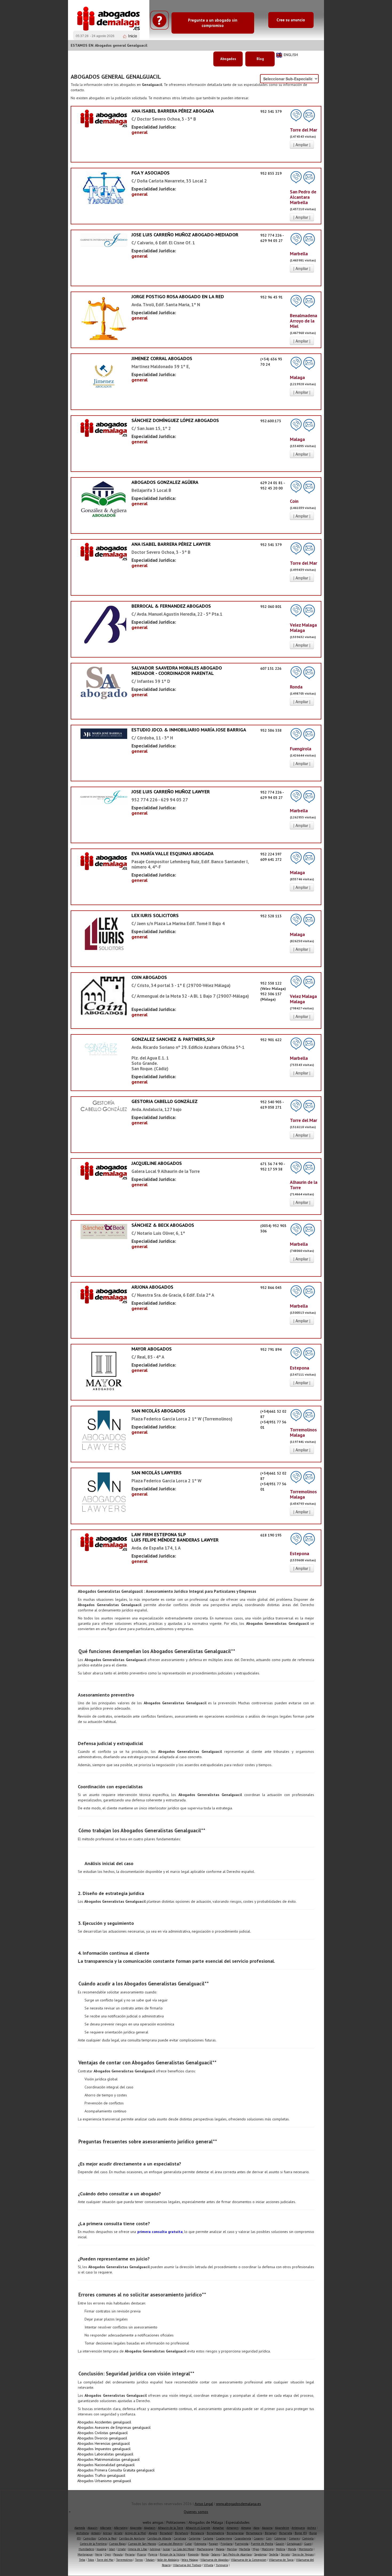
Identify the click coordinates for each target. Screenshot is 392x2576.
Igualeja (101, 2549)
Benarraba (286, 2533)
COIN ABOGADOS (149, 977)
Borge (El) (301, 2533)
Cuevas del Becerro (171, 2544)
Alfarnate (106, 2528)
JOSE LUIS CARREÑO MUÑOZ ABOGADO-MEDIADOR (185, 235)
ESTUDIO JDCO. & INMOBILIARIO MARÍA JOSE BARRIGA (189, 730)
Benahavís (182, 2533)
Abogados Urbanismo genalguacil (104, 2481)
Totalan (150, 2560)
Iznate (122, 2549)
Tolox (91, 2560)
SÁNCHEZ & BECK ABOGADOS (163, 1225)
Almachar (218, 2528)
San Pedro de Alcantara (237, 2554)
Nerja (99, 2554)
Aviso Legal (204, 2504)
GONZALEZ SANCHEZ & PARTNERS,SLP (173, 1039)
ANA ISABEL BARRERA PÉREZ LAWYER (171, 544)
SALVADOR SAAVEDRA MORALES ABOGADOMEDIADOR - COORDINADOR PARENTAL (177, 670)
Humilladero (86, 2549)
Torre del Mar (105, 2560)
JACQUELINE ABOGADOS (157, 1163)
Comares (294, 2538)
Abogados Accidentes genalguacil (104, 2422)
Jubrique (155, 2549)
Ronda (205, 2554)
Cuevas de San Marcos (142, 2544)
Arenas (107, 2533)
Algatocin (150, 2528)
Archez (312, 2528)
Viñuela (209, 2565)
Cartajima (195, 2538)
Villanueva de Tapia (281, 2560)
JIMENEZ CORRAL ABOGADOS (162, 358)
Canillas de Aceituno (132, 2538)
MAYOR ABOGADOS (152, 1349)
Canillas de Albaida (159, 2538)
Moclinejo (268, 2549)
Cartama (208, 2538)
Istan (112, 2549)
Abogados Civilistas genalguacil (103, 2433)
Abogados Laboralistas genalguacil (105, 2454)
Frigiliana (227, 2544)
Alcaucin (93, 2528)
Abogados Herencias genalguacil (104, 2443)
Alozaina (267, 2528)
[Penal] (104, 380)
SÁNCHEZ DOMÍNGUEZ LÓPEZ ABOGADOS (175, 420)
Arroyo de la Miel (136, 2533)
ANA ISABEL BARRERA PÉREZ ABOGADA (173, 111)
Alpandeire (282, 2528)
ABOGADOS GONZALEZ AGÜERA (165, 482)
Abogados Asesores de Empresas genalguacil (114, 2427)
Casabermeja (224, 2538)
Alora (256, 2528)
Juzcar (167, 2549)
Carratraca (180, 2538)
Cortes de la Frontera (93, 2544)
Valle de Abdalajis (168, 2560)
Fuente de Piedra (262, 2544)
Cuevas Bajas (117, 2544)
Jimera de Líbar (138, 2549)
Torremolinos (124, 2560)
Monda (292, 2549)
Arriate (118, 2533)
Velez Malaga (190, 2560)
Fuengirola (242, 2544)
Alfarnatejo (121, 2528)
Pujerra (153, 2554)
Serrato (285, 2554)
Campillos (89, 2538)
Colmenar (280, 2538)
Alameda (80, 2528)
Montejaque (85, 2554)
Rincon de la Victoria (173, 2554)
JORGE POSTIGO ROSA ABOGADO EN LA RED (178, 296)
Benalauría (197, 2533)
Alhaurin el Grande (198, 2528)
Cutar (189, 2544)
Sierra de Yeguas (303, 2554)
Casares (259, 2538)
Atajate (153, 2533)
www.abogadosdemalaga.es (239, 2504)
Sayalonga (260, 2554)
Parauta (118, 2554)
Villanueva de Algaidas (214, 2560)
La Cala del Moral (184, 2549)
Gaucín (280, 2544)
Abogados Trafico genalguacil (101, 2475)
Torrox (139, 2560)
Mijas (256, 2549)
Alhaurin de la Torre (171, 2528)
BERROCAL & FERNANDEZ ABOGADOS (171, 606)
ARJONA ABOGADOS (152, 1287)
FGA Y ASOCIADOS (151, 173)
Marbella (245, 2549)
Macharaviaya (205, 2549)
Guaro (308, 2544)
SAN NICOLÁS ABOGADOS (158, 1411)
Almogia (246, 2528)
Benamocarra (254, 2533)
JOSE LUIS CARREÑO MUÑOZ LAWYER (171, 792)
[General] (104, 118)
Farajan (213, 2544)
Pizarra (141, 2554)
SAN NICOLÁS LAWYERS (157, 1473)
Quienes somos (196, 2512)
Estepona (200, 2544)
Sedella (274, 2554)
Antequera (298, 2528)
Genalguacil (294, 2544)
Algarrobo (136, 2528)
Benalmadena (215, 2533)
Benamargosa (235, 2533)
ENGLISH (291, 55)
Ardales (96, 2533)
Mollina (281, 2549)
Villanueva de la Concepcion (249, 2560)
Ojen (108, 2554)
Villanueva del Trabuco (187, 2565)
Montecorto (306, 2549)
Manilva (232, 2549)
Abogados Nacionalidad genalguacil (106, 2465)
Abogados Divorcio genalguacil (102, 2438)
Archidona (83, 2533)
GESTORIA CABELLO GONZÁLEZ (165, 1101)
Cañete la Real (107, 2538)
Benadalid (166, 2533)
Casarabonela (243, 2538)
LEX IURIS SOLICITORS (155, 915)
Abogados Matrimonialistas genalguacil (109, 2459)
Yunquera (222, 2565)
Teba (82, 2560)
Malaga (220, 2549)
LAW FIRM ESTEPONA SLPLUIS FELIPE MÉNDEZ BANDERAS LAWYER (175, 1537)
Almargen (233, 2528)
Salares (216, 2554)
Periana (130, 2554)
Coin (269, 2538)
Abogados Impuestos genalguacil (104, 2449)
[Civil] (104, 733)
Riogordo (193, 2554)
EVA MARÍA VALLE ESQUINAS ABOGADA (173, 853)
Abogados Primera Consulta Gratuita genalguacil (116, 2470)
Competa (308, 2538)
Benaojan (271, 2533)
